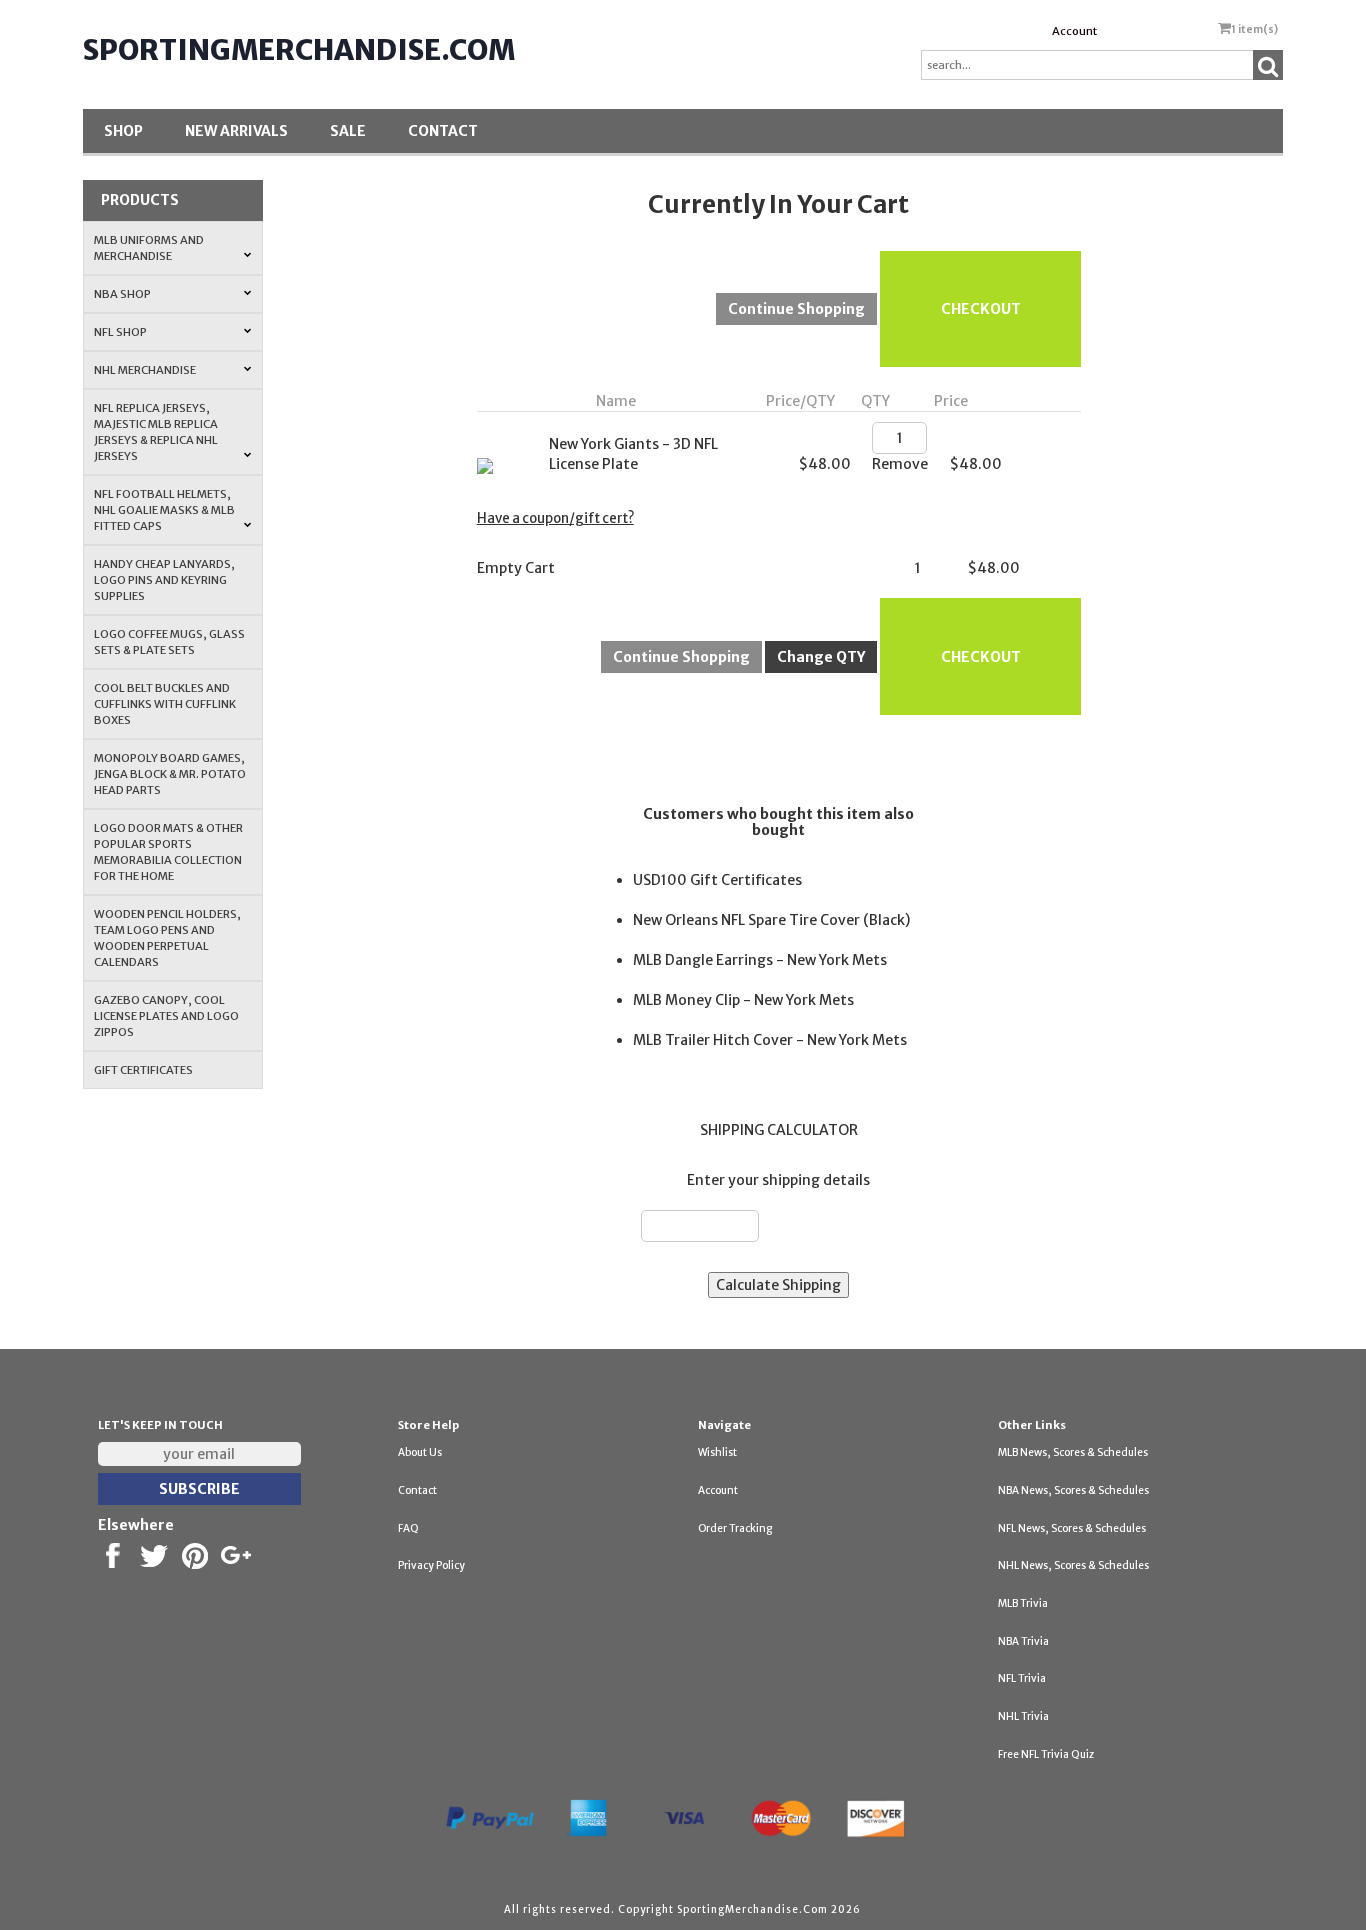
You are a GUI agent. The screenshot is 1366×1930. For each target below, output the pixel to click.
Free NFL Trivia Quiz (1046, 1754)
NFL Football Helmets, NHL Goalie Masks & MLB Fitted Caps (164, 510)
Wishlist (717, 1452)
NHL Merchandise (145, 370)
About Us (420, 1452)
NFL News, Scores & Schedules (1072, 1528)
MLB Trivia (1023, 1603)
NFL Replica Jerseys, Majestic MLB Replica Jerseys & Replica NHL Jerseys (156, 432)
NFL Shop (120, 332)
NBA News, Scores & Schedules (1073, 1490)
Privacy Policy (431, 1565)
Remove (900, 464)
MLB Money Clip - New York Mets (743, 1000)
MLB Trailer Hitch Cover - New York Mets (770, 1040)
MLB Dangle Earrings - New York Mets (760, 960)
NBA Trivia (1023, 1641)
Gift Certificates (143, 1070)
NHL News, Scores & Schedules (1073, 1565)
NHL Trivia (1023, 1716)
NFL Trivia (1022, 1678)
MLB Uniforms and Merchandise (149, 248)
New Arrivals (236, 131)
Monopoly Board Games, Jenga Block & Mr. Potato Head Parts (170, 774)
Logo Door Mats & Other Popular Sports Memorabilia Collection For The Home (168, 852)
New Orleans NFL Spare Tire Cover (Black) (771, 920)
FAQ (408, 1528)
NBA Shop (122, 294)
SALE (348, 131)
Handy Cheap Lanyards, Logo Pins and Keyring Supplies (164, 580)
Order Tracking (735, 1528)
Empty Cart (516, 568)
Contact (443, 131)
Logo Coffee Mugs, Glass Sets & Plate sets (169, 642)
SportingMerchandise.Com (299, 50)
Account (1074, 31)
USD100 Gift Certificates (717, 880)
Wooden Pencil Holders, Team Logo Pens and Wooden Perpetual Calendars (167, 938)
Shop (123, 131)
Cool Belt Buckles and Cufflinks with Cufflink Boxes (165, 704)
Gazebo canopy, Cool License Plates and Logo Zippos (166, 1016)
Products (140, 200)
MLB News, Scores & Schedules (1073, 1452)
